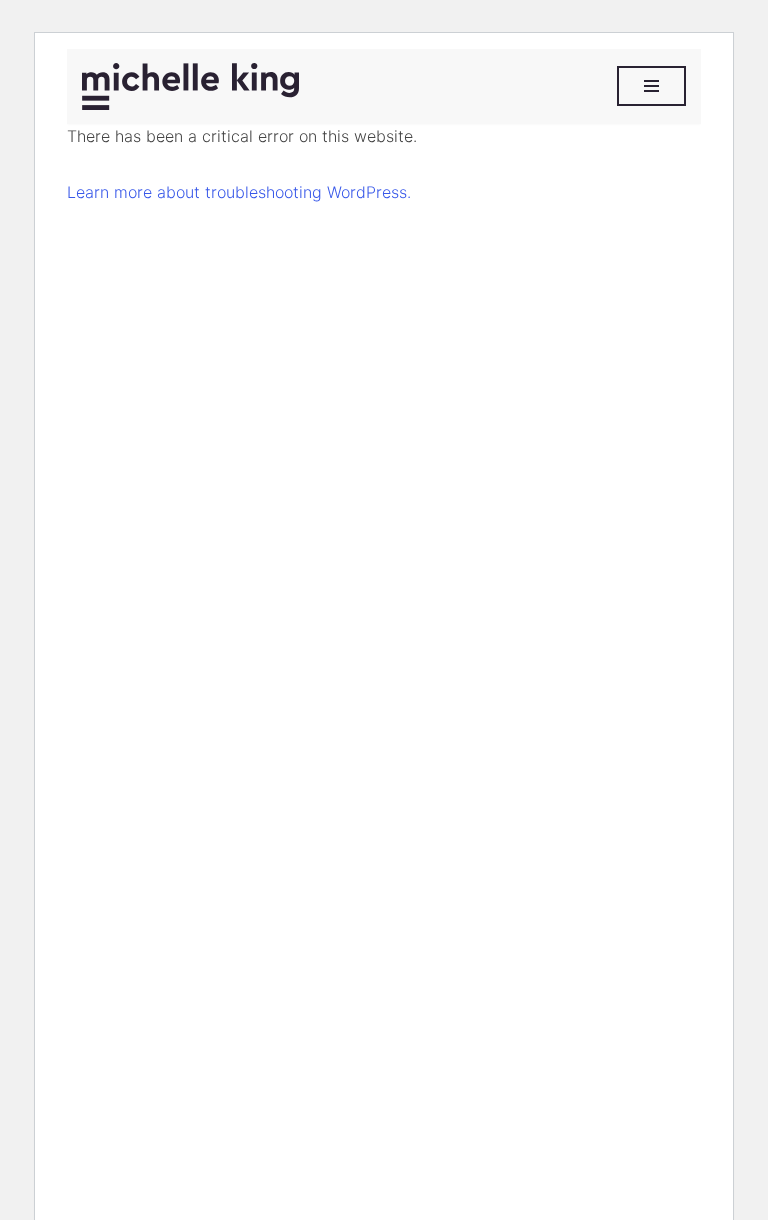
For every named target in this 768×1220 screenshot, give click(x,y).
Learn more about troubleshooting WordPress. (239, 192)
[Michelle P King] (190, 86)
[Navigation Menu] (651, 86)
